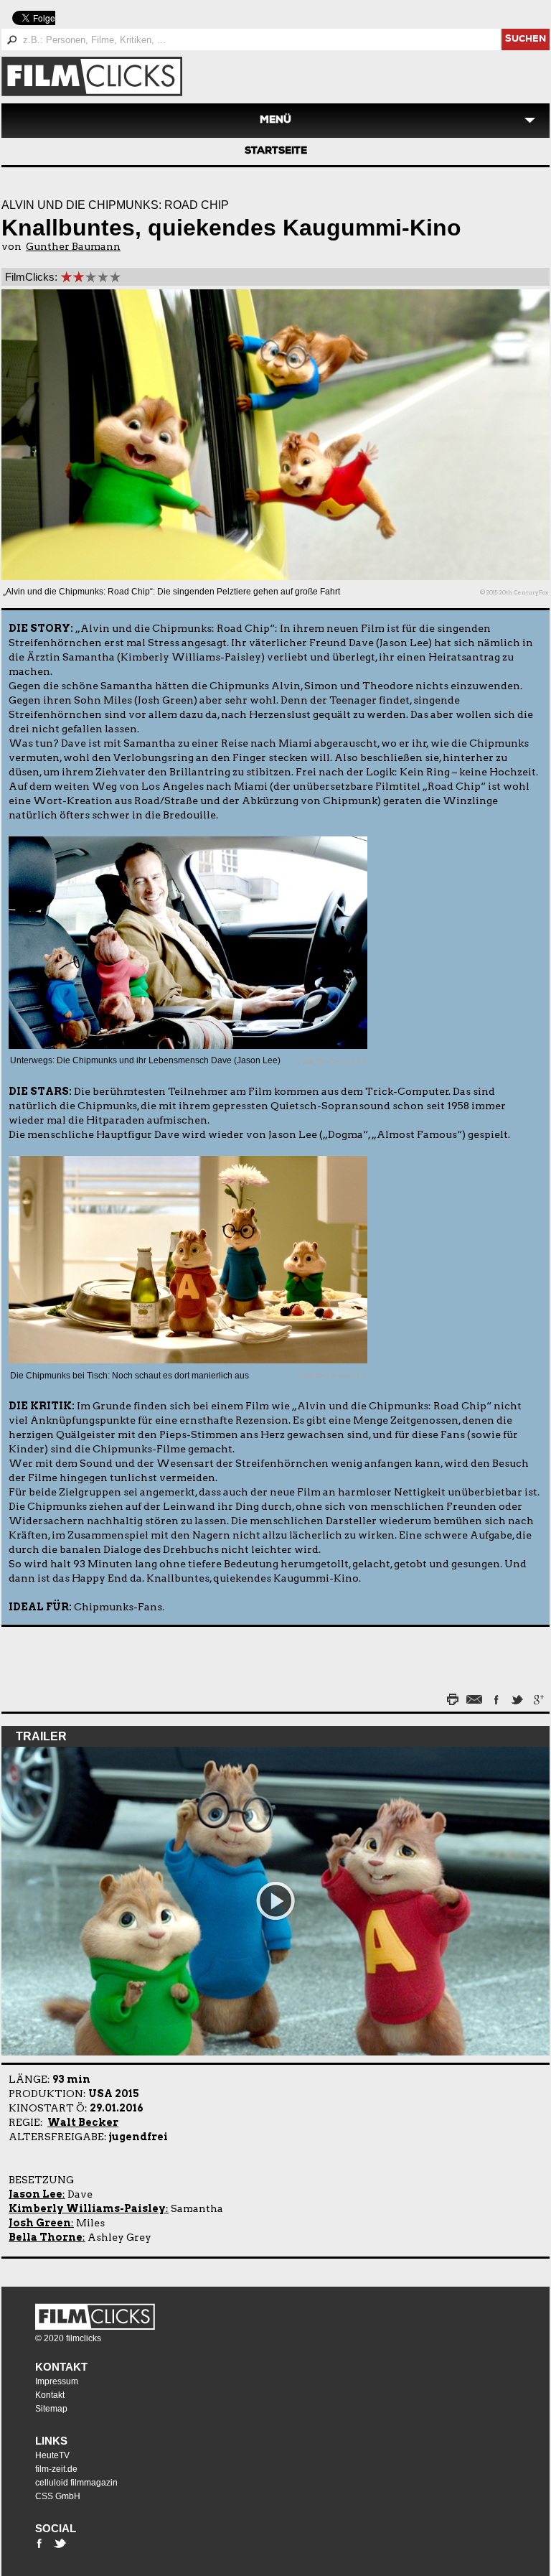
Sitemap (51, 2409)
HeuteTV (52, 2455)
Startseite (276, 151)
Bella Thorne (46, 2237)
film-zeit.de (56, 2469)
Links (51, 2441)
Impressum (57, 2381)
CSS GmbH (58, 2496)
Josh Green (40, 2223)
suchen (526, 40)
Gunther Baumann (73, 246)
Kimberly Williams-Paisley (87, 2208)
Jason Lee (36, 2194)
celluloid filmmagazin (76, 2483)
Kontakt (61, 2367)
